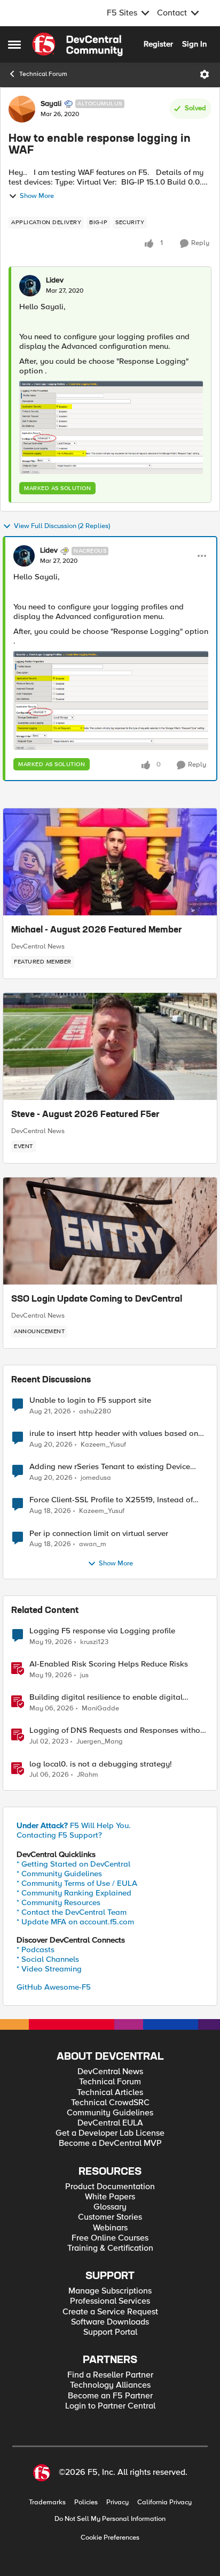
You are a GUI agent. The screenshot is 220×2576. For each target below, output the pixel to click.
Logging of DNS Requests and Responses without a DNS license (118, 1730)
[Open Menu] (205, 74)
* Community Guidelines (59, 1874)
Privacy (117, 2502)
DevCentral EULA (110, 2123)
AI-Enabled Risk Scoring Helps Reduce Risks (109, 1664)
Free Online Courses (110, 2238)
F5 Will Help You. (74, 1825)
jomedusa (96, 1478)
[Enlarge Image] (111, 427)
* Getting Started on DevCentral (73, 1864)
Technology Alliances (110, 2385)
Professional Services (110, 2301)
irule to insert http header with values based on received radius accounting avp (114, 1434)
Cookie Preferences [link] (110, 2537)
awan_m (93, 1544)
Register (158, 44)
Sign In (194, 44)
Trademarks (47, 2502)
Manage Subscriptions (110, 2291)
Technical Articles (110, 2093)
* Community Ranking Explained (74, 1893)
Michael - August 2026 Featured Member (97, 930)
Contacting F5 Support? (59, 1835)
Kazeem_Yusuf (103, 1445)
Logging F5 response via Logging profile (102, 1631)
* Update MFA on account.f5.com (75, 1922)
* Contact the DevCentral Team (72, 1912)
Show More (37, 196)
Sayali (51, 104)
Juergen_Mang (100, 1742)
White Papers (110, 2197)
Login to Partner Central (110, 2406)
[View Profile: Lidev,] (30, 286)
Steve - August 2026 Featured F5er (85, 1115)
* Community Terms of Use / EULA (77, 1883)
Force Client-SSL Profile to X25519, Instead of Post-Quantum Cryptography (111, 1500)
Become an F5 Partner (110, 2396)
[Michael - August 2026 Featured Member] (110, 862)
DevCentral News (38, 946)
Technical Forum (43, 74)
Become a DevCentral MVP (110, 2143)
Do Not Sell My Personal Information (110, 2519)
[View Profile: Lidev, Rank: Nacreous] (24, 556)
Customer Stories (110, 2217)
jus (84, 1675)
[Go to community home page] (77, 44)
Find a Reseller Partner (110, 2375)
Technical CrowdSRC (110, 2103)
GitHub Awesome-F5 (54, 1987)
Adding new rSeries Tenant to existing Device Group (110, 1467)
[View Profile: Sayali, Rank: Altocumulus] (22, 109)
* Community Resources (58, 1902)
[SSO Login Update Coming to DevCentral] (110, 1231)
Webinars (110, 2228)
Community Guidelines (110, 2113)
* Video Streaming (49, 1969)
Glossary (110, 2207)
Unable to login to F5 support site (90, 1400)
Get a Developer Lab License (110, 2133)
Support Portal (110, 2332)
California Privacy (164, 2502)
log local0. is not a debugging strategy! (101, 1764)
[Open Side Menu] (14, 44)
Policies (86, 2502)
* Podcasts (36, 1950)
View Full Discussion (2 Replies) (62, 526)
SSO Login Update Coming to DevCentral (97, 1300)
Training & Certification (110, 2248)
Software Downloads (110, 2322)
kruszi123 (94, 1642)
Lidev (55, 280)
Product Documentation (110, 2187)
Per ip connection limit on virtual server (99, 1534)
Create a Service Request (110, 2312)
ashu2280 (95, 1412)
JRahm (88, 1775)
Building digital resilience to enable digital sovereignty (106, 1697)
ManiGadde (100, 1709)
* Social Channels (48, 1959)
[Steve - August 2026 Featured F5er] (110, 1046)
